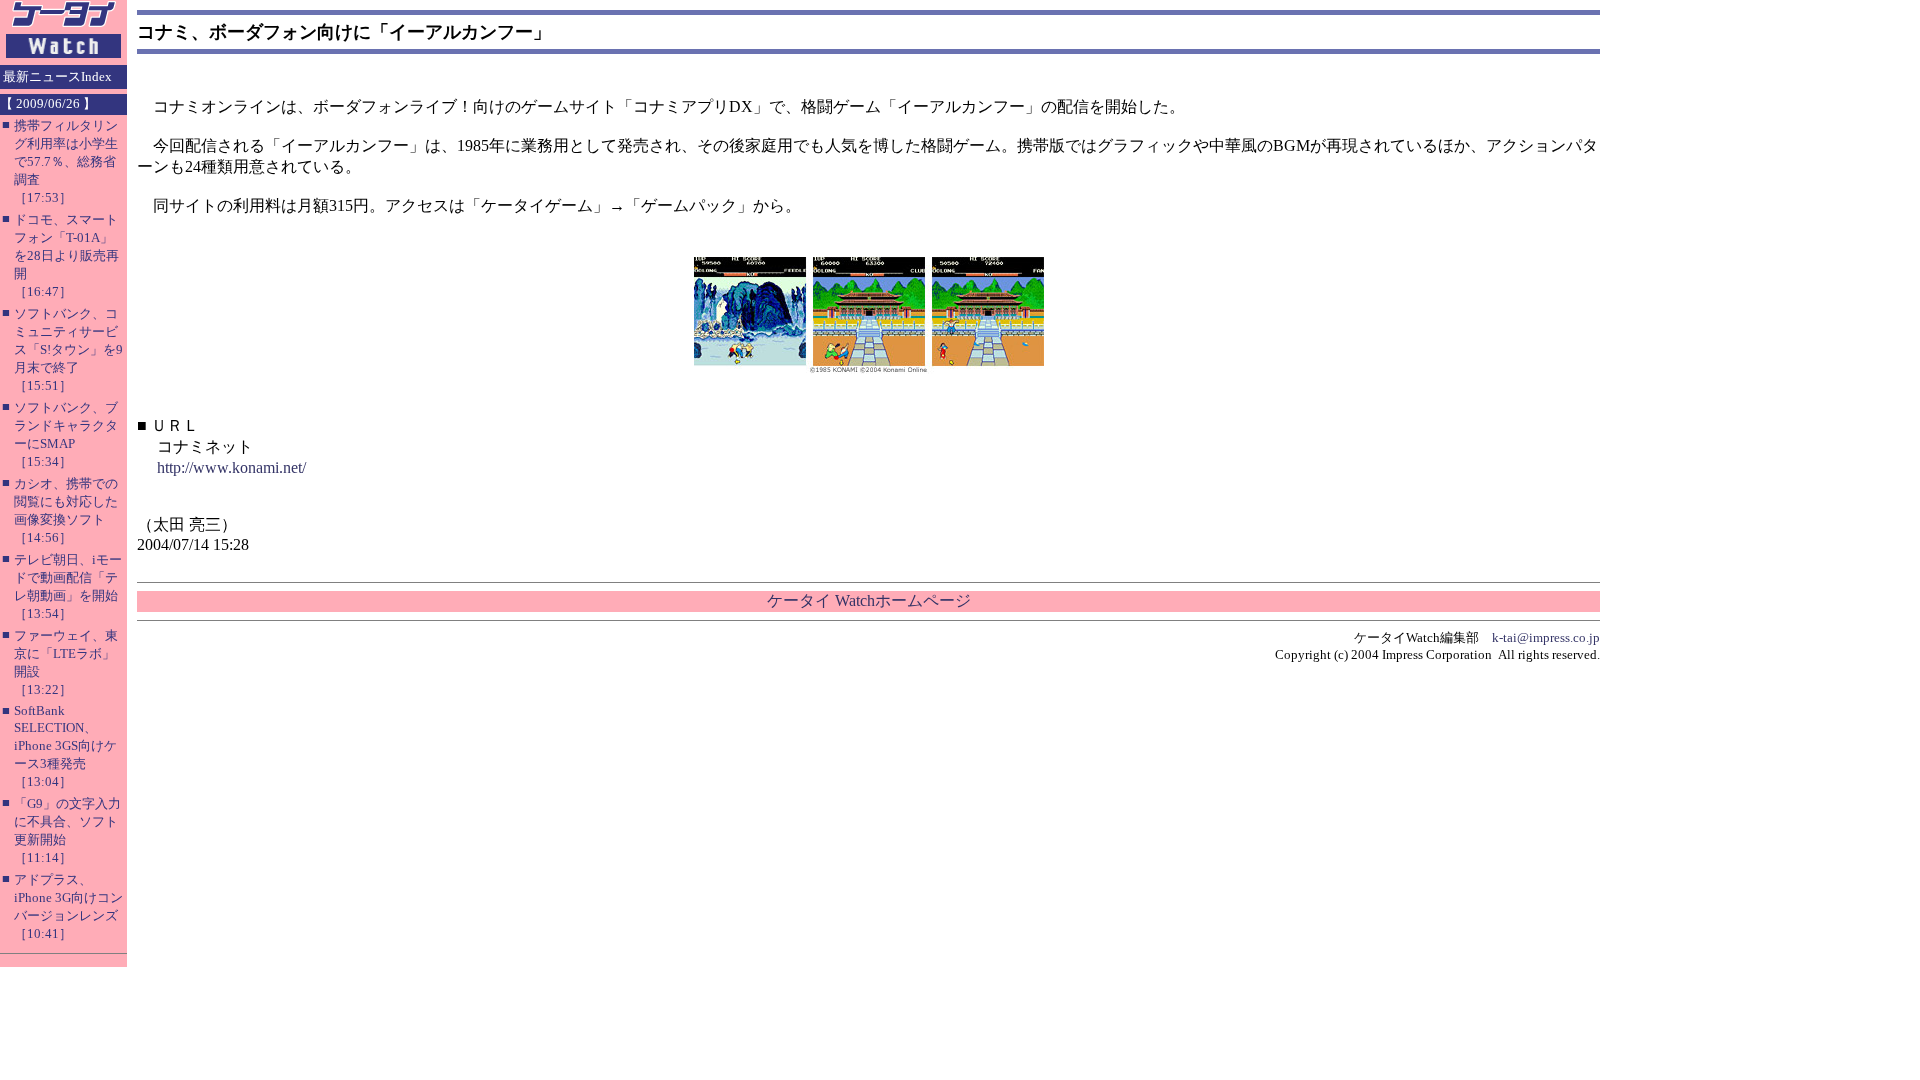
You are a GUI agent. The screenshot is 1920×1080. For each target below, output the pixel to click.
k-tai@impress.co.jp (1546, 637)
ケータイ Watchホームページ (869, 600)
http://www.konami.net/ (231, 467)
